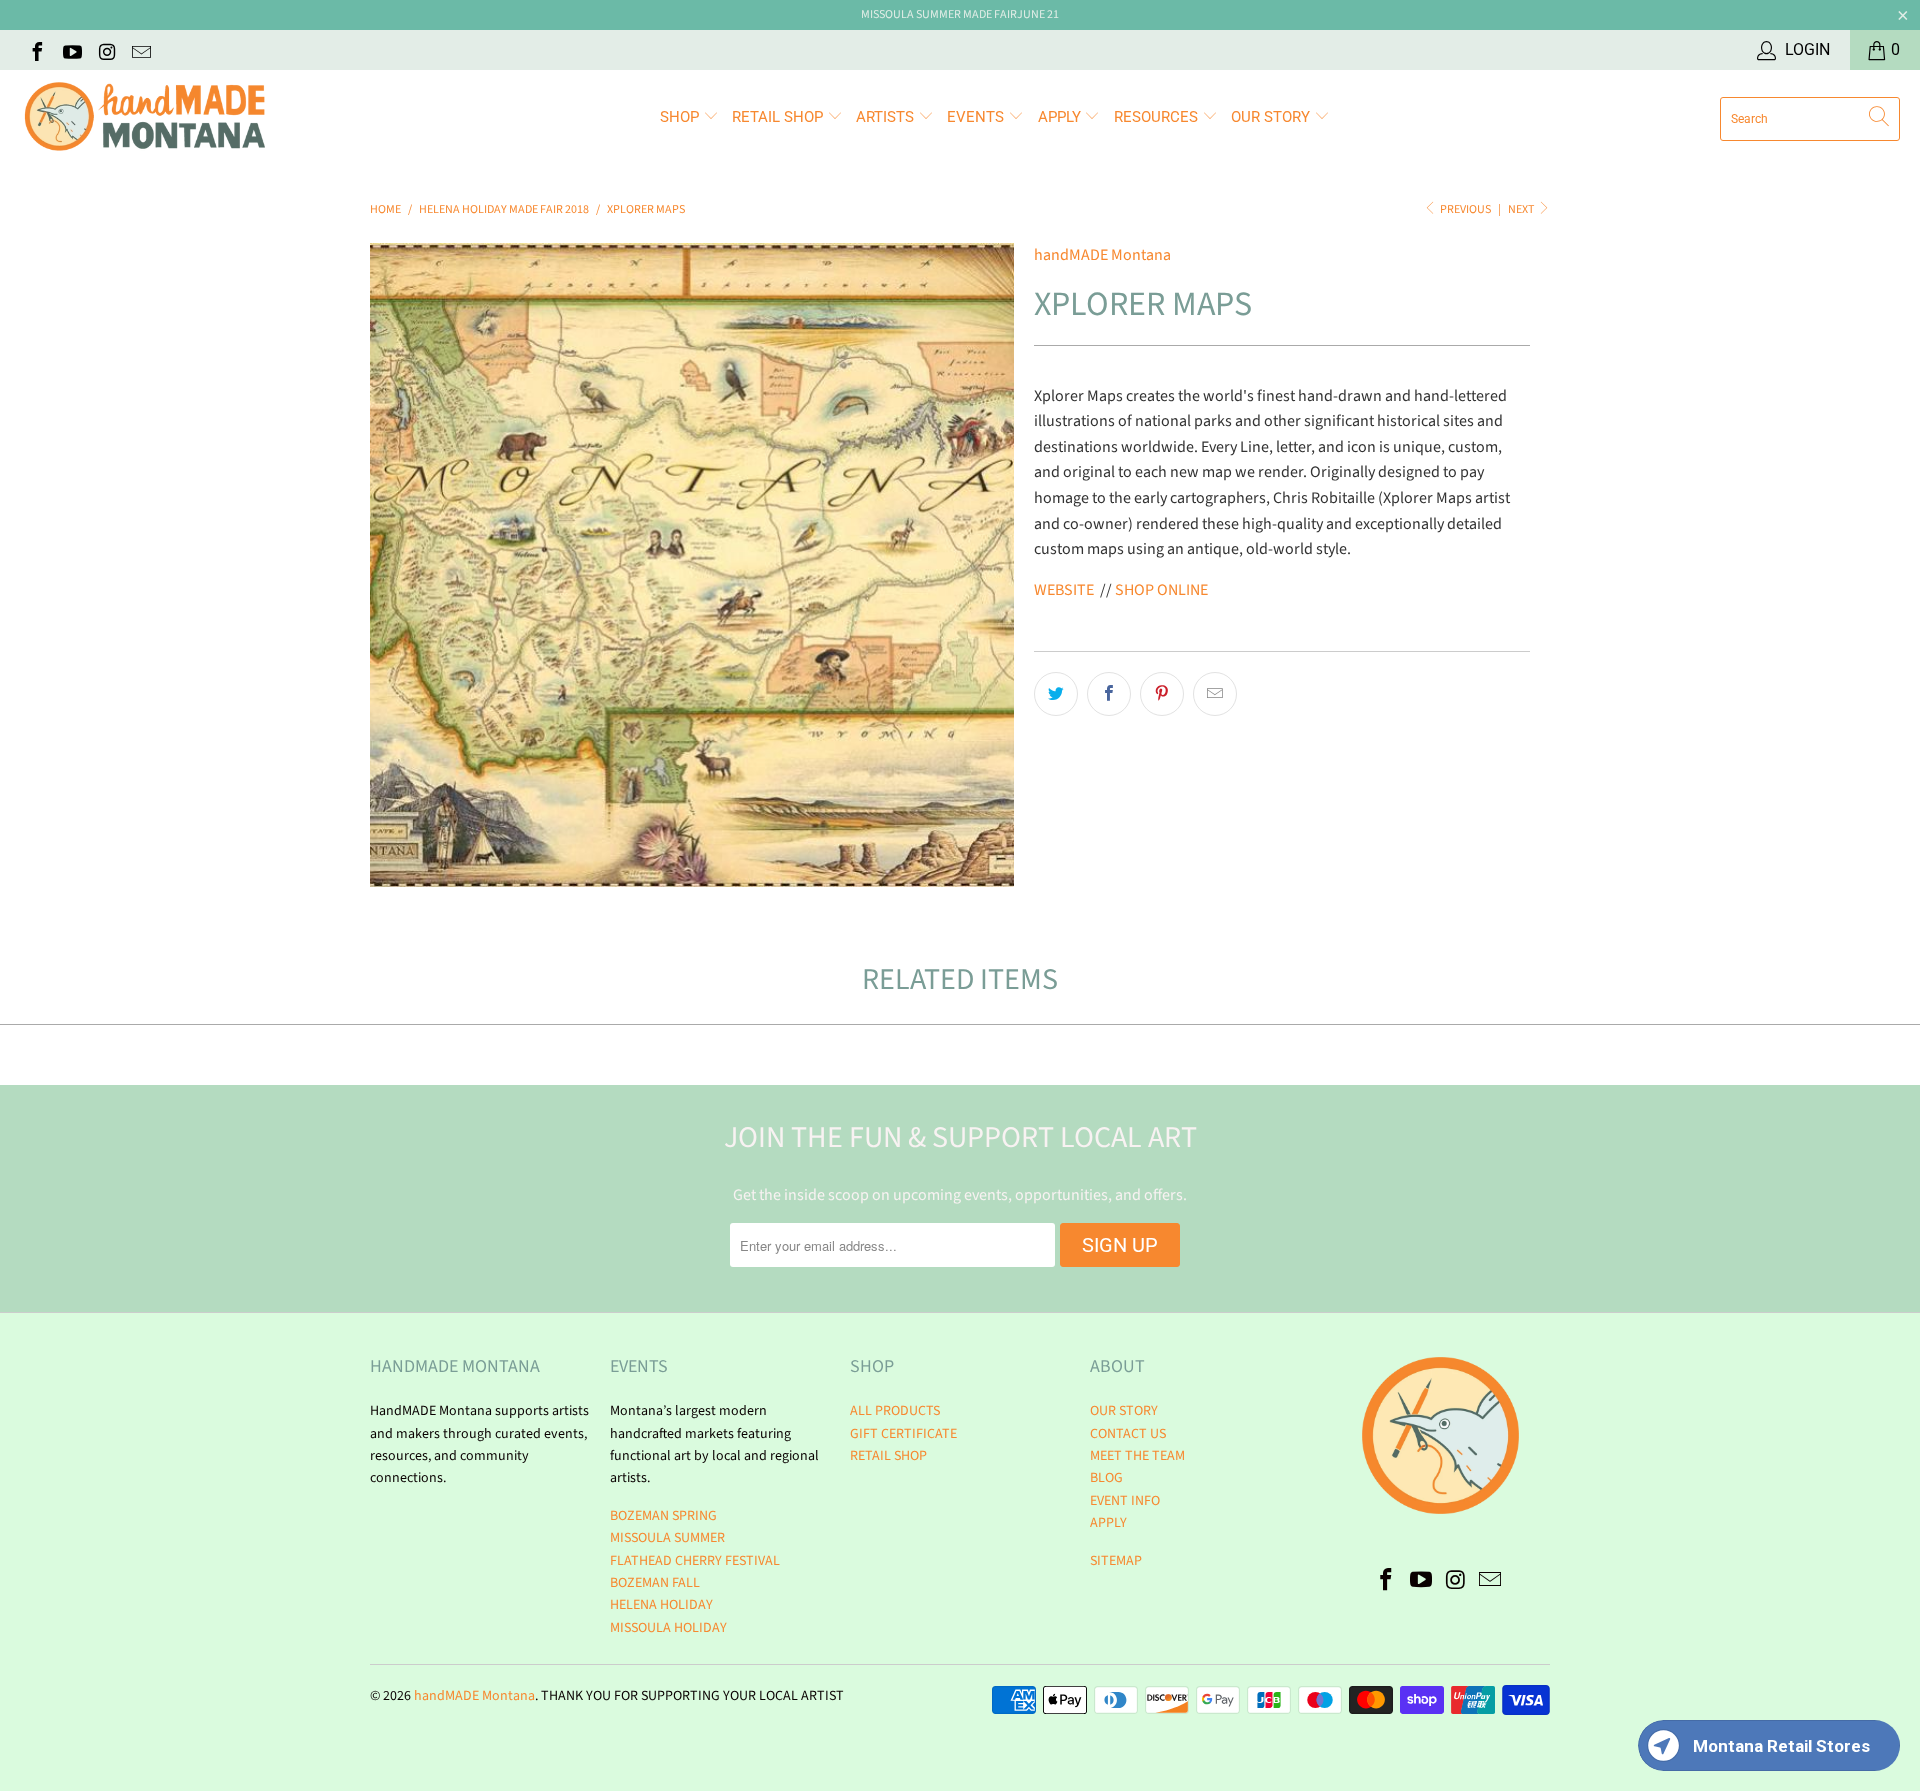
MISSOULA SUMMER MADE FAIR (939, 14)
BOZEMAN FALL (655, 1583)
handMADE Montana (1102, 255)
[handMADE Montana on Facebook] (36, 50)
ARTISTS (887, 117)
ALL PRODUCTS (895, 1411)
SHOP (681, 117)
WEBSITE (1064, 590)
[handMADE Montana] (145, 118)
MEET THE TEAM (1137, 1456)
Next (1522, 209)
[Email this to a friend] (1215, 694)
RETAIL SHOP (779, 117)
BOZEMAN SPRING (663, 1516)
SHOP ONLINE (1160, 590)
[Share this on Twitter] (1056, 694)
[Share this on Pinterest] (1162, 694)
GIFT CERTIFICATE (903, 1434)
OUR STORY (1124, 1411)
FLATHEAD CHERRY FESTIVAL (695, 1561)
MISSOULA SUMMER (667, 1538)
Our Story (1272, 117)
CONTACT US (1128, 1434)
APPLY (1061, 117)
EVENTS (977, 117)
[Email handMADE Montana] (141, 50)
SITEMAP (1116, 1561)
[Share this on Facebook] (1109, 694)
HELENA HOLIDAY (661, 1605)
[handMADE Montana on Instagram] (106, 50)
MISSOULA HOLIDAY (668, 1628)
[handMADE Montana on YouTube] (71, 50)
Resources (1158, 117)
